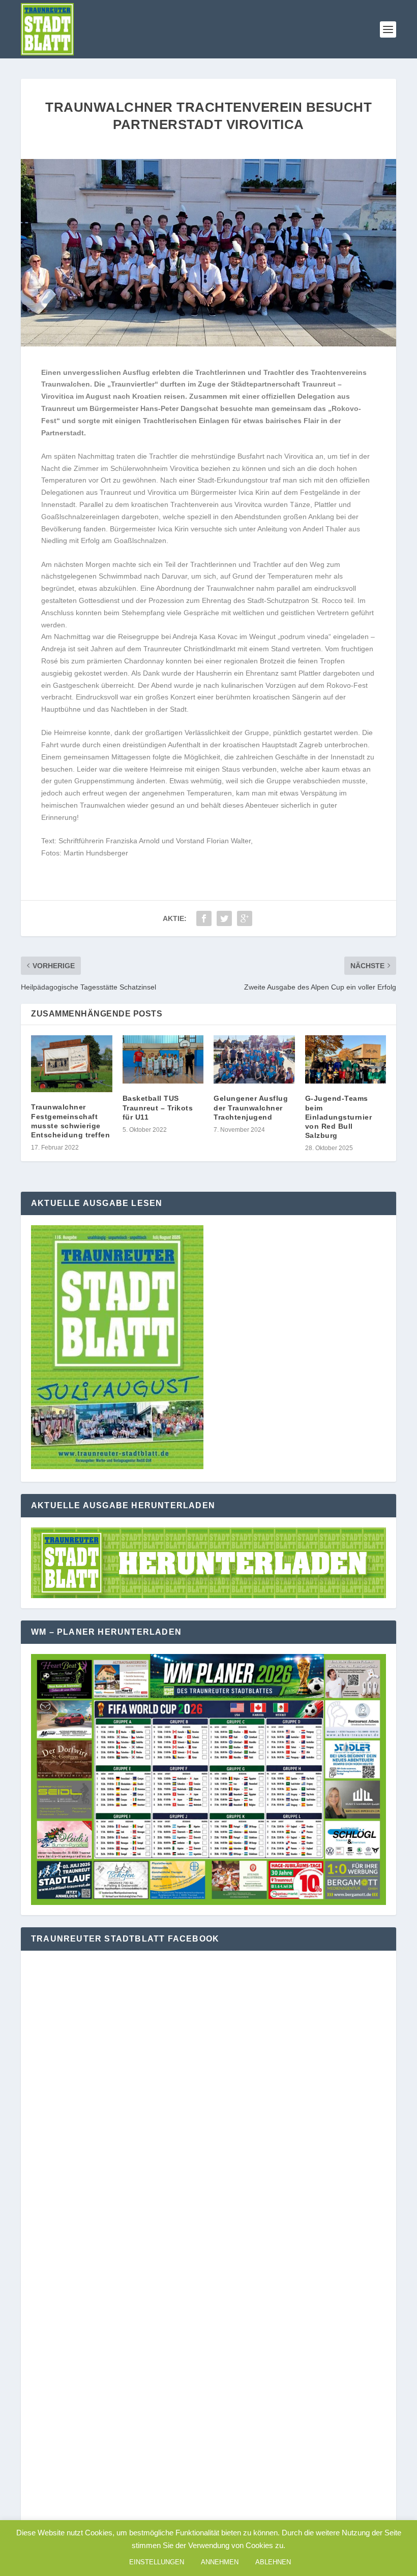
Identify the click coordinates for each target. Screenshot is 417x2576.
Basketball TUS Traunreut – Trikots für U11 (158, 1107)
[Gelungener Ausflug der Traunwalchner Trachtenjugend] (254, 1060)
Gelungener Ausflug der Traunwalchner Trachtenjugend (251, 1107)
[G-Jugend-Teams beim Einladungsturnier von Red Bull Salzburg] (346, 1060)
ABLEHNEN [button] (273, 2562)
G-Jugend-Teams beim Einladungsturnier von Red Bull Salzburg (339, 1117)
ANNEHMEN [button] (220, 2562)
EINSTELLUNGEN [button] (157, 2562)
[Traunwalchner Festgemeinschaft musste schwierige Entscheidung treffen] (72, 1064)
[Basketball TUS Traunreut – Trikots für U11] (163, 1060)
